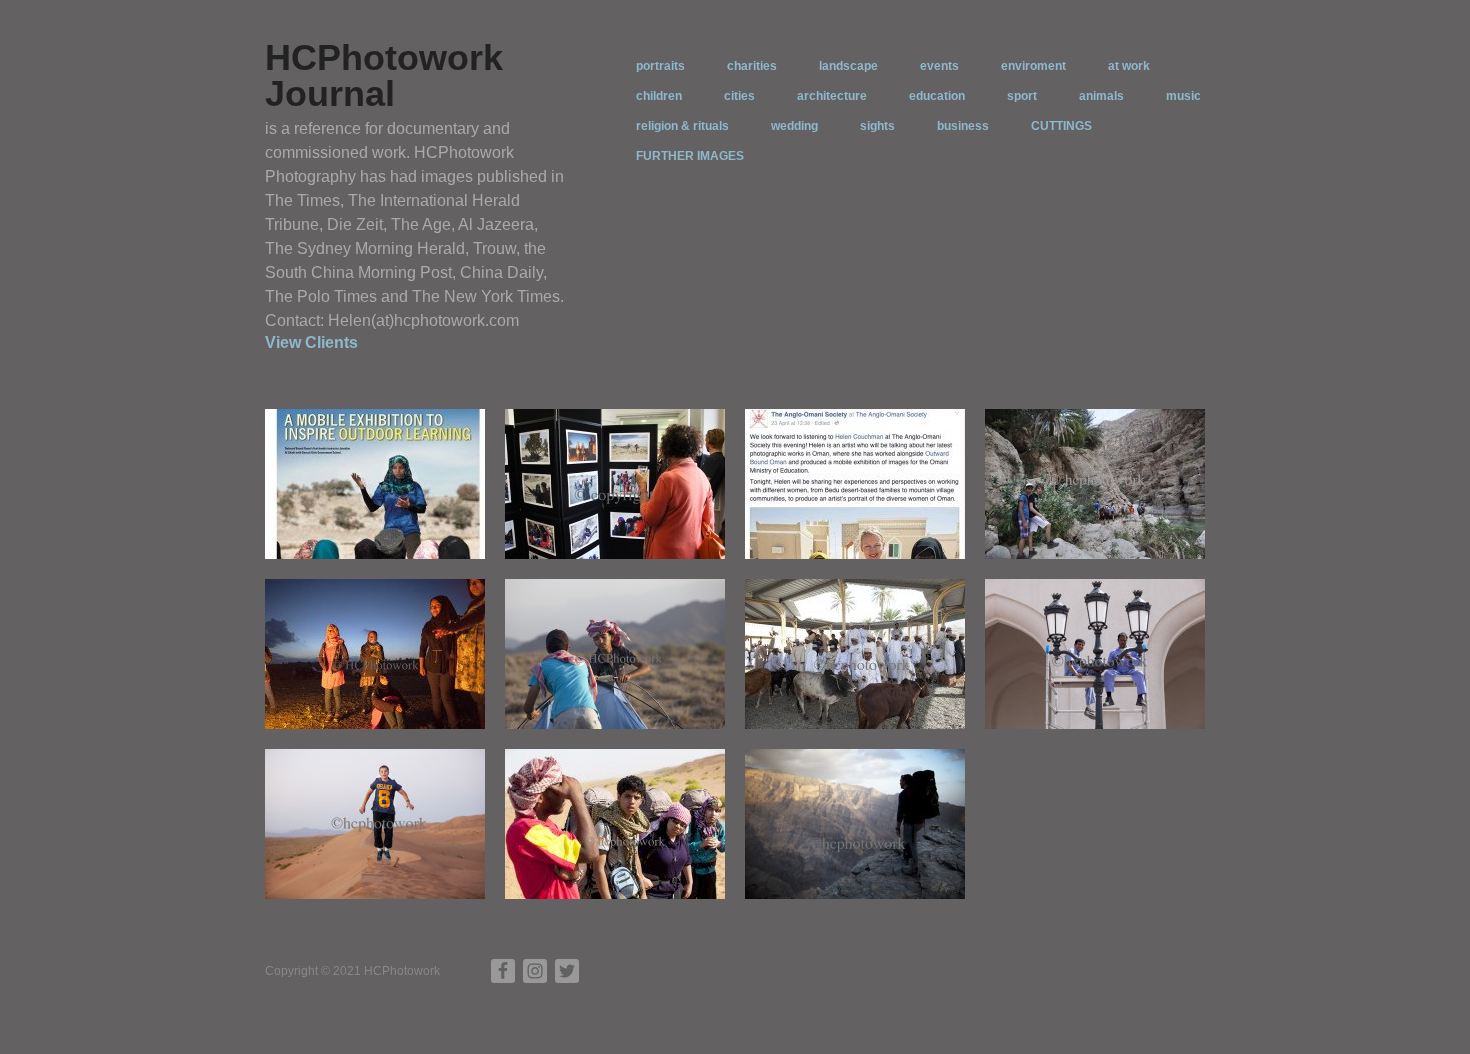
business (963, 126)
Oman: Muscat (1149, 709)
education (937, 96)
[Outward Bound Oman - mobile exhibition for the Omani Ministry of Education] (615, 483)
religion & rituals (682, 126)
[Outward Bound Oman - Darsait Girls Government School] (375, 653)
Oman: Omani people (890, 709)
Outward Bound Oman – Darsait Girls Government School (373, 692)
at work (1129, 66)
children (659, 96)
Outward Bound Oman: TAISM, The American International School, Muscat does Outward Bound (623, 854)
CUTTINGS (1061, 126)
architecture (832, 96)
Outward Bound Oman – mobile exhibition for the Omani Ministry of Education (622, 522)
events (939, 66)
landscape (848, 66)
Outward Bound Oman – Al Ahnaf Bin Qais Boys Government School (617, 692)
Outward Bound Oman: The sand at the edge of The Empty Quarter (379, 862)
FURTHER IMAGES (690, 156)
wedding (794, 126)
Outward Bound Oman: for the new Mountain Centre (855, 871)
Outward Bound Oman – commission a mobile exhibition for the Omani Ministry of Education (849, 514)
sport (1022, 96)
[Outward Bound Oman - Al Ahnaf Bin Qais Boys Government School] (615, 653)
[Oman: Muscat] (1095, 653)
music (1183, 96)
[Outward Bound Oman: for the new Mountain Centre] (855, 823)
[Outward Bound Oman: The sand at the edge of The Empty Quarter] (375, 823)
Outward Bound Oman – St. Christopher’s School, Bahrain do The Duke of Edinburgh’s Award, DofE (1106, 514)
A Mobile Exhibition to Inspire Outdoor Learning (384, 531)
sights (877, 126)
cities (739, 96)
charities (752, 66)
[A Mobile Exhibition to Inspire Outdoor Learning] (375, 483)
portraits (660, 66)
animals (1101, 96)
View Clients (311, 342)
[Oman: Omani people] (855, 653)
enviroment (1033, 66)
